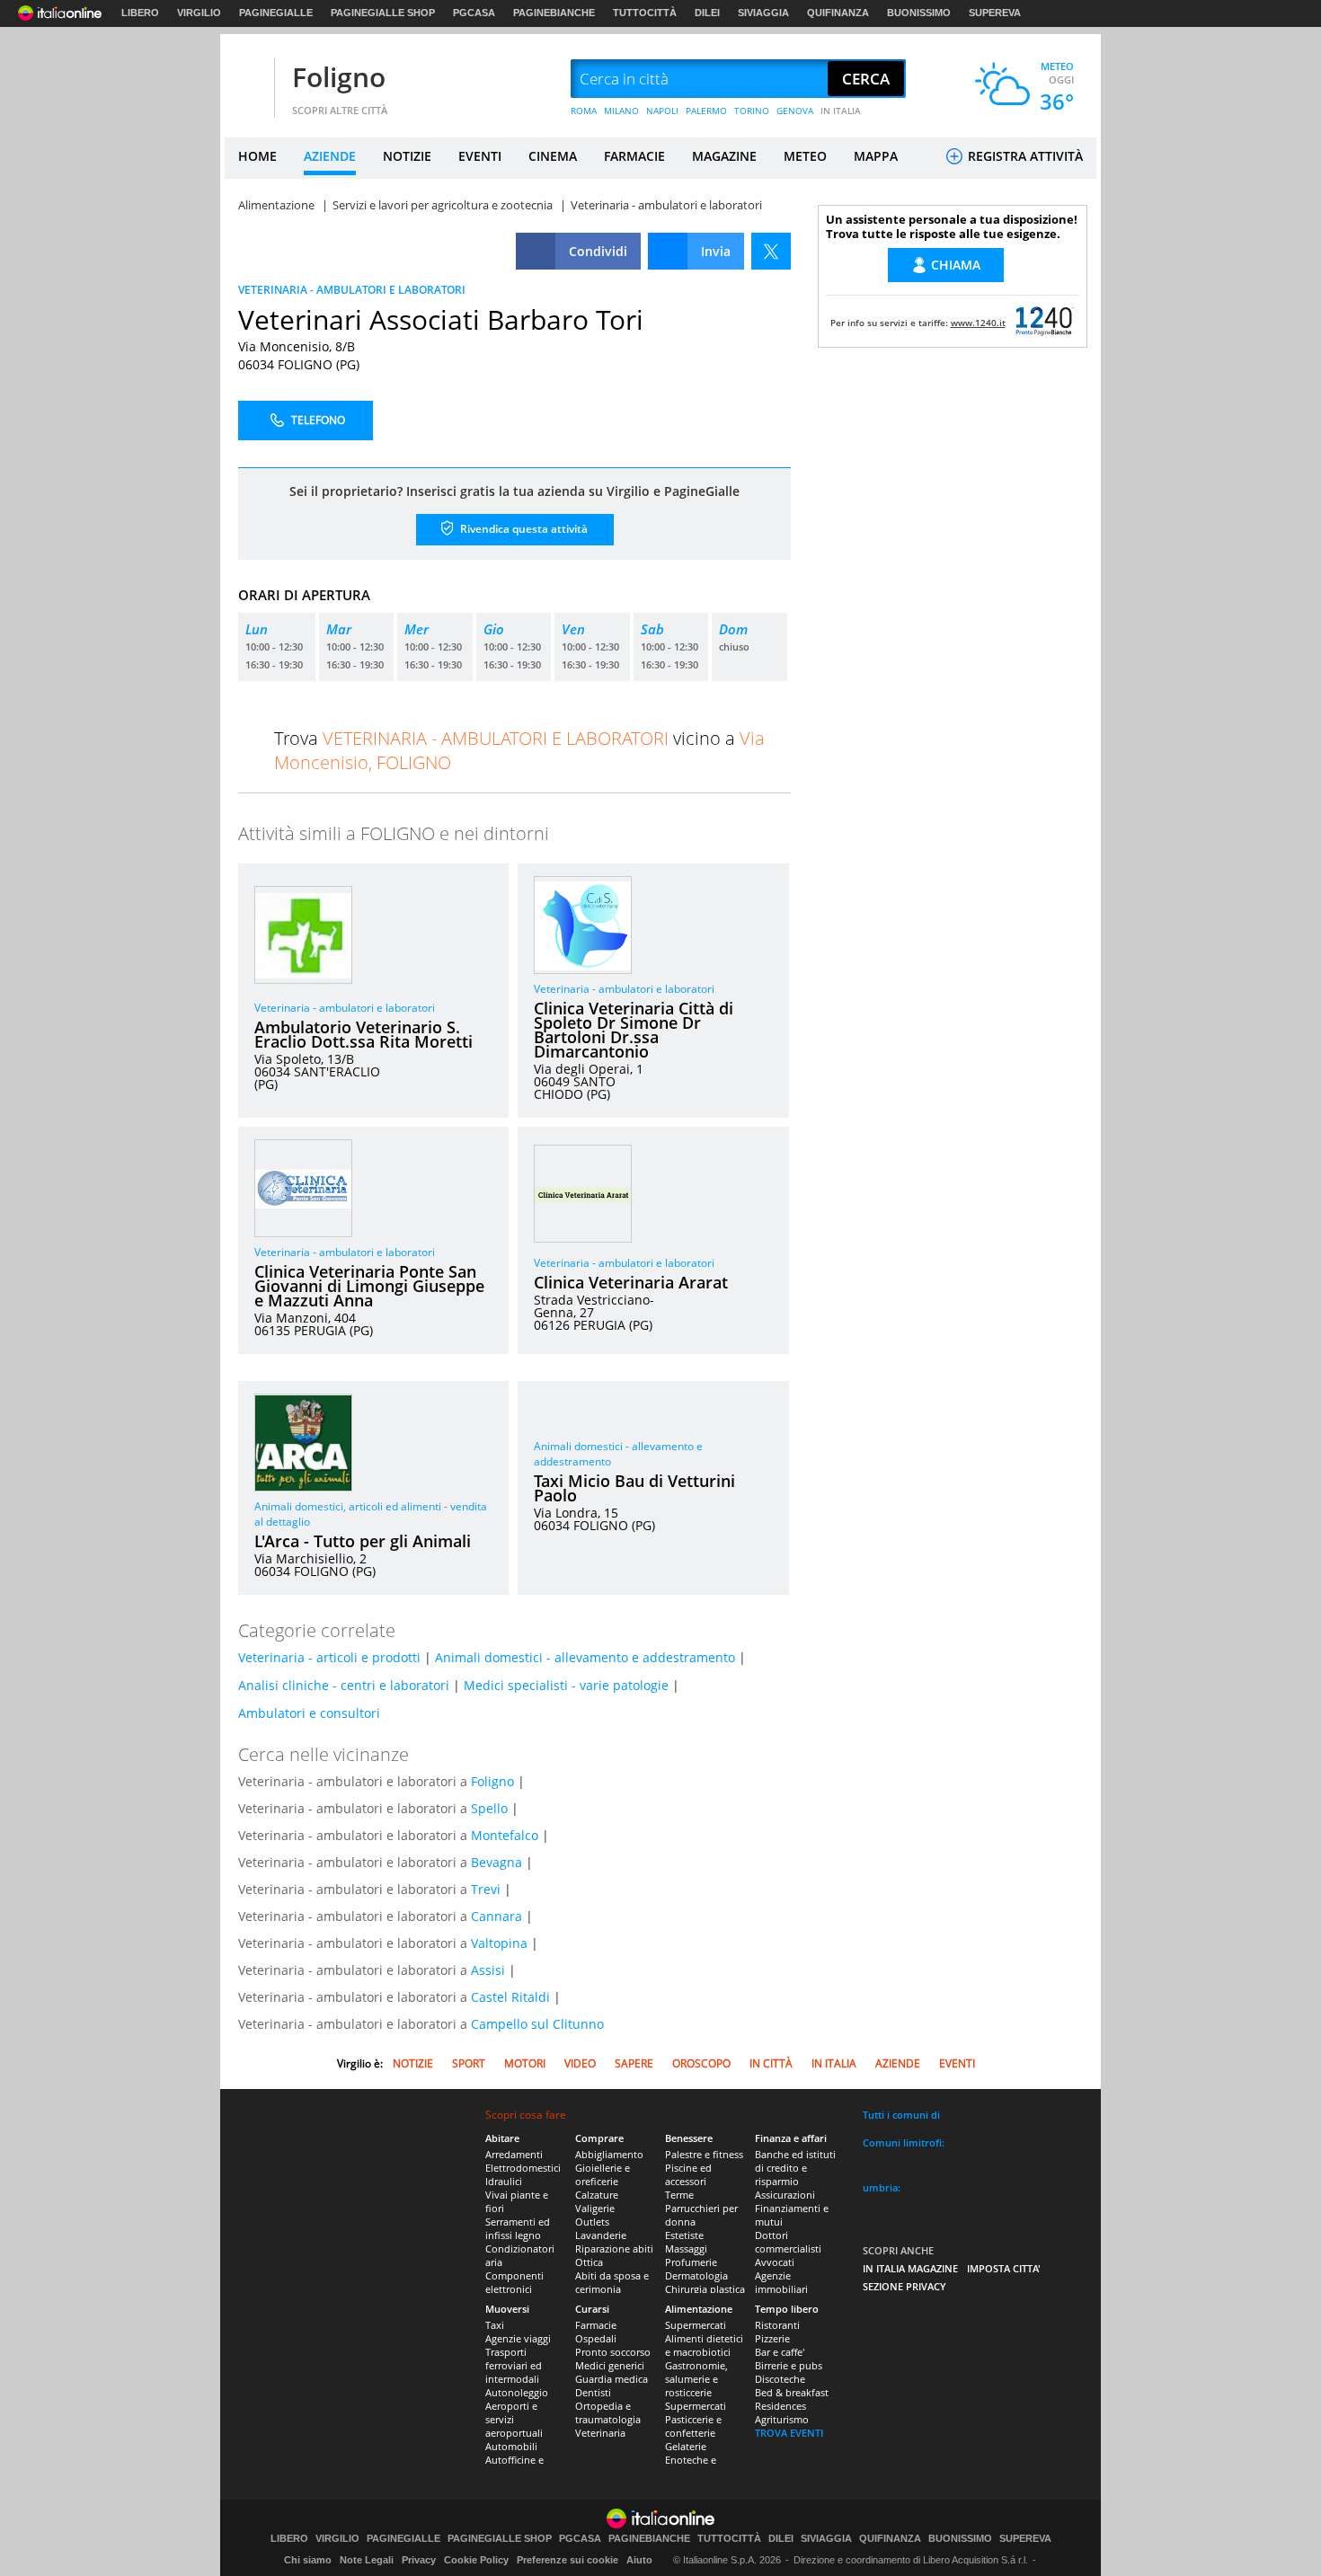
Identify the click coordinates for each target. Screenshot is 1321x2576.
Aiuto (639, 2560)
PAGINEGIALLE (276, 13)
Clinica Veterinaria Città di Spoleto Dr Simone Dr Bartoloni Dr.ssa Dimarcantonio (634, 1030)
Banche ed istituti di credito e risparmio (795, 2168)
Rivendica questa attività (523, 529)
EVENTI (480, 156)
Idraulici (504, 2181)
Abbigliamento (609, 2154)
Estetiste (684, 2235)
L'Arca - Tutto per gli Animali (363, 1541)
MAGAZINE (724, 156)
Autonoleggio (517, 2392)
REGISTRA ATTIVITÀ (1024, 156)
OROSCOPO (701, 2063)
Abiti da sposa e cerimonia (612, 2282)
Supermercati (696, 2325)
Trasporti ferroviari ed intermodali (514, 2365)
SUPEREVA (995, 13)
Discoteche (780, 2379)
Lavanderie (601, 2235)
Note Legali (367, 2560)
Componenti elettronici (514, 2282)
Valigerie (595, 2208)
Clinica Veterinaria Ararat (631, 1282)
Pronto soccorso (613, 2352)
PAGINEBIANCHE (554, 13)
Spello (489, 1808)
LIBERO (140, 13)
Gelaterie (686, 2446)
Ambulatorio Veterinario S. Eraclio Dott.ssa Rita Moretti (363, 1034)
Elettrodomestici (523, 2168)
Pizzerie (772, 2338)
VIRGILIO (199, 13)
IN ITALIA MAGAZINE (910, 2268)
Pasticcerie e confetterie (693, 2426)
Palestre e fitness (704, 2154)
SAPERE (634, 2063)
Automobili (511, 2446)
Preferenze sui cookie (567, 2560)
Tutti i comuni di (901, 2115)
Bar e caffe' (780, 2352)
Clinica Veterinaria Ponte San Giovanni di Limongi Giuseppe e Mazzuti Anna (369, 1286)
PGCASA (474, 13)
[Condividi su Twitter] (771, 251)
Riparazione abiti (614, 2248)
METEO (805, 156)
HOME (257, 156)
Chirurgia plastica (705, 2289)
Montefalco (505, 1835)
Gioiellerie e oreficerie (603, 2174)
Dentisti (593, 2392)
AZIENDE (330, 156)
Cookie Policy (476, 2560)
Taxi (495, 2325)
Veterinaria (600, 2433)
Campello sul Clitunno (537, 2024)
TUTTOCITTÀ (645, 13)
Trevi (486, 1889)
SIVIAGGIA (763, 13)
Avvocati (775, 2262)
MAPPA (876, 156)
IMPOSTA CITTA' (1004, 2268)
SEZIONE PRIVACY (904, 2286)
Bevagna (496, 1862)
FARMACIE (634, 156)
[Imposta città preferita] (247, 80)
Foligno (339, 77)
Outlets (592, 2222)
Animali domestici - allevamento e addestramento (585, 1657)
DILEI (707, 13)
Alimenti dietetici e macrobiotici (704, 2345)
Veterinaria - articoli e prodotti (329, 1657)
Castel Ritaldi (510, 1997)
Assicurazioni (785, 2195)
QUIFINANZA (838, 13)
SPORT (469, 2063)
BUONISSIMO (919, 13)
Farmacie (596, 2325)
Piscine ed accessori (688, 2174)
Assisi (488, 1970)
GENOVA (795, 111)
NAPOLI (662, 111)
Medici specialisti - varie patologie (566, 1685)
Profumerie (691, 2262)
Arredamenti (514, 2154)
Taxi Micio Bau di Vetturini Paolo (634, 1488)
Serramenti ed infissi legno (518, 2228)
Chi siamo (308, 2560)
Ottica (589, 2262)
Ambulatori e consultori (309, 1713)
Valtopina (499, 1943)
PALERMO (706, 111)
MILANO (621, 111)
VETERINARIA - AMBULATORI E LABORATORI (352, 290)
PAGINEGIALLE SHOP (383, 13)
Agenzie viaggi (518, 2338)
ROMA (584, 111)
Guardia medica (612, 2379)
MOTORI (525, 2063)
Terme (679, 2195)
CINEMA (553, 156)
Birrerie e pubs (789, 2365)
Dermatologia (696, 2275)
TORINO (752, 111)
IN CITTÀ (771, 2063)
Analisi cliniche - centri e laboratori (344, 1685)
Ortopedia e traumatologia (608, 2412)
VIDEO (580, 2063)
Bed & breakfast (792, 2392)
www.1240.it (978, 323)
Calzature (597, 2195)
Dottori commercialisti (788, 2242)
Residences (780, 2406)
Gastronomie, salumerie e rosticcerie (696, 2379)
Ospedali (596, 2338)
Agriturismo (782, 2419)
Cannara (496, 1916)
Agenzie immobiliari (781, 2282)
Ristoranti (777, 2325)
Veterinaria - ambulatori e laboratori (345, 1008)
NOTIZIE (407, 156)
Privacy (419, 2560)
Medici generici (610, 2365)
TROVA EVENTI (789, 2433)
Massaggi (686, 2248)
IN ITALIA (841, 111)
